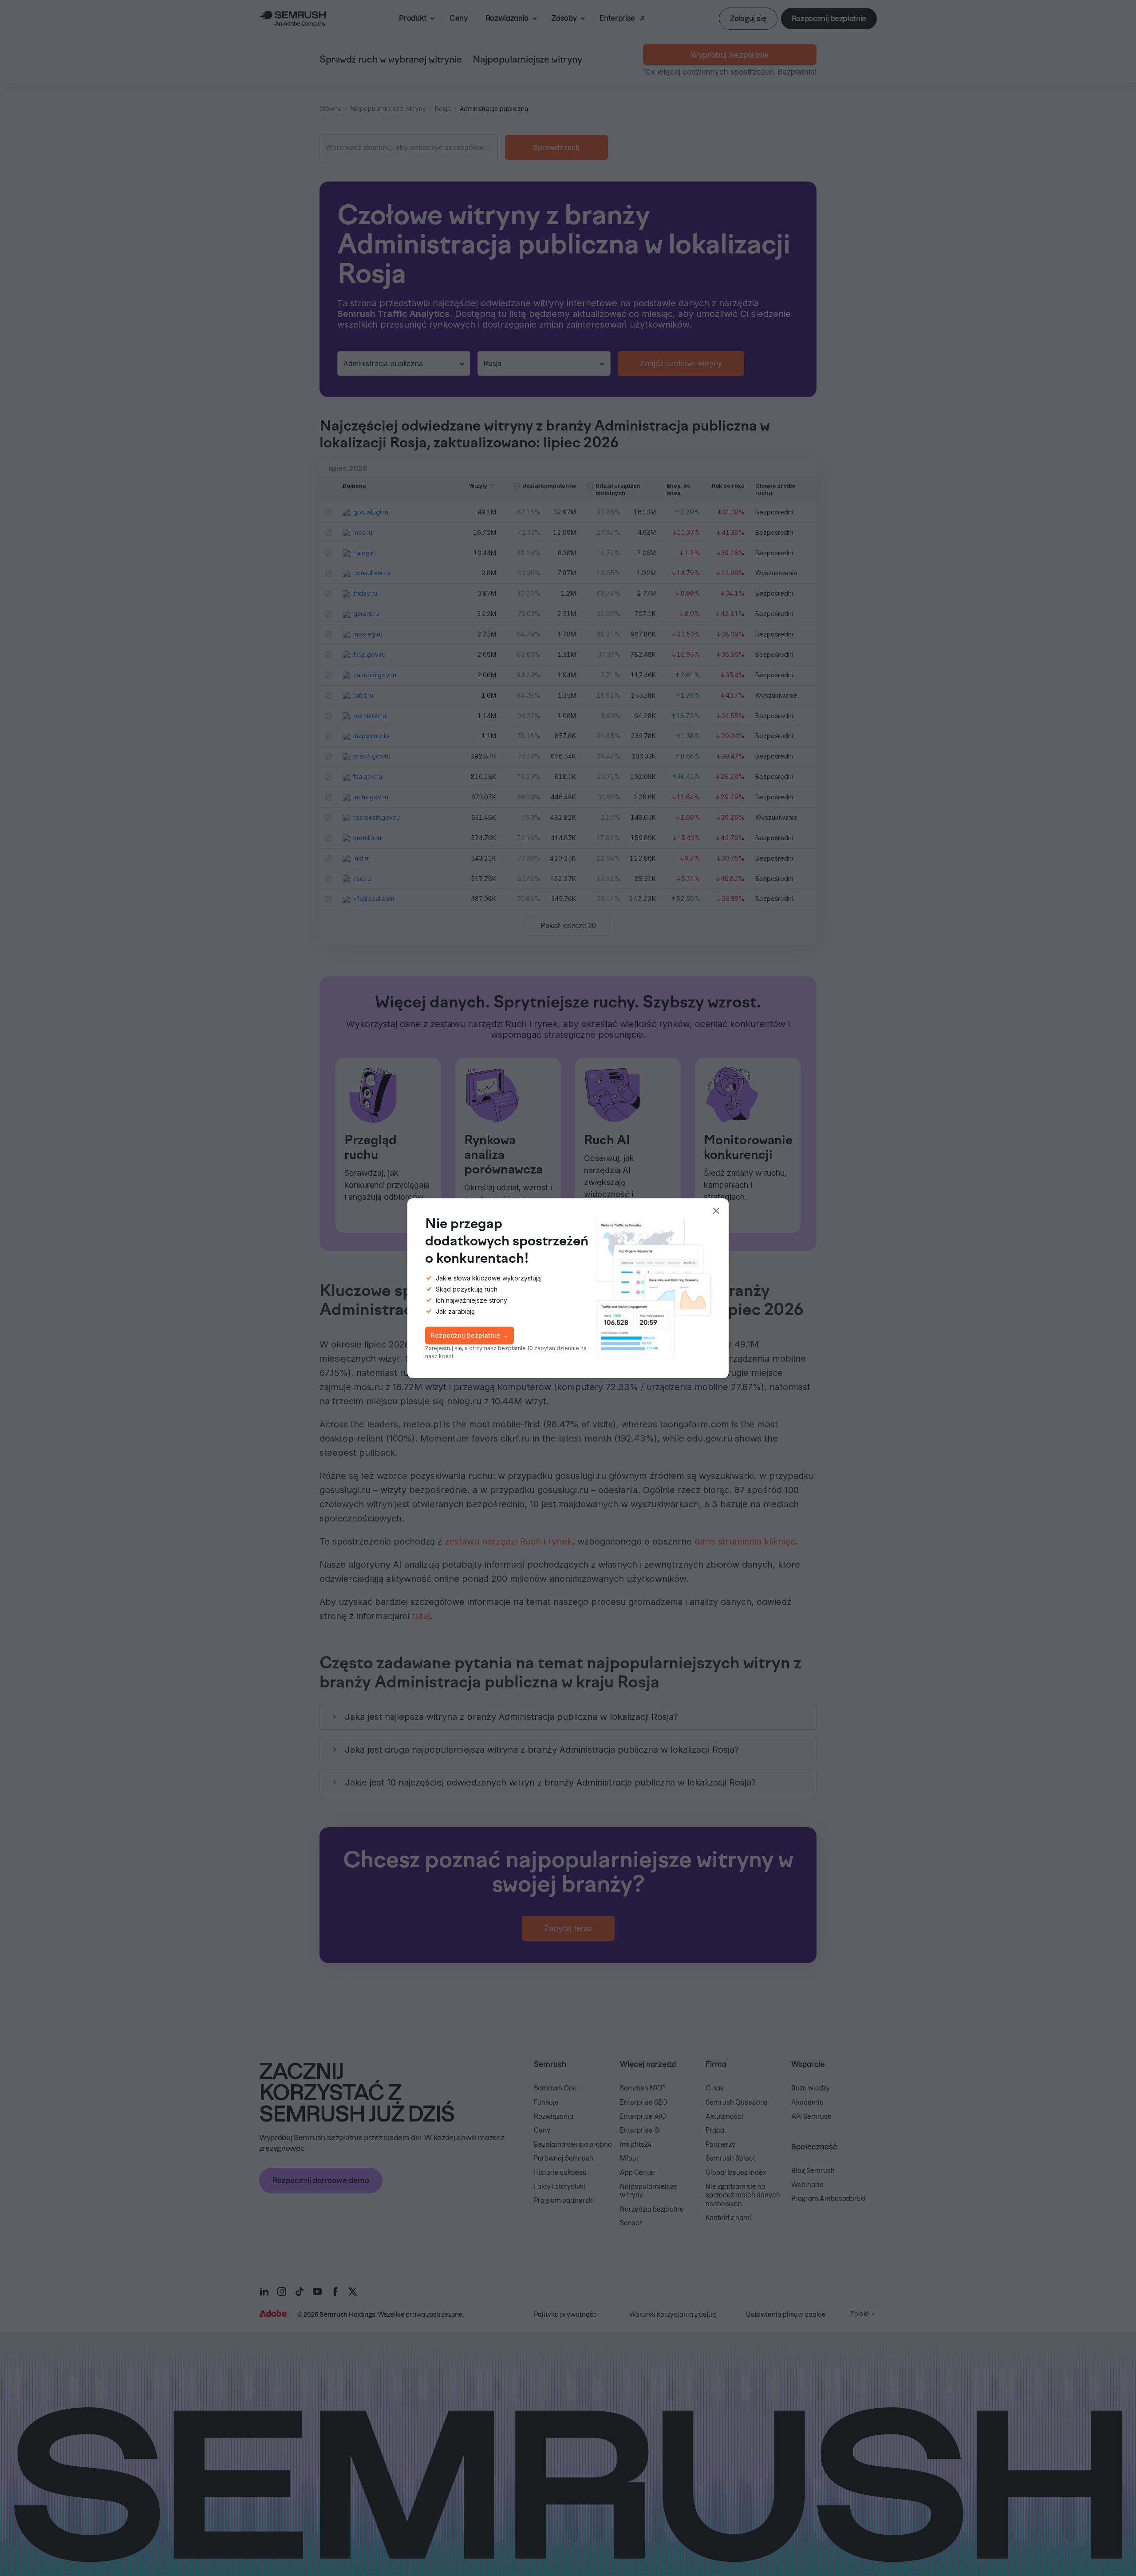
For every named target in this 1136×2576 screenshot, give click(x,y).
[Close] (716, 1211)
